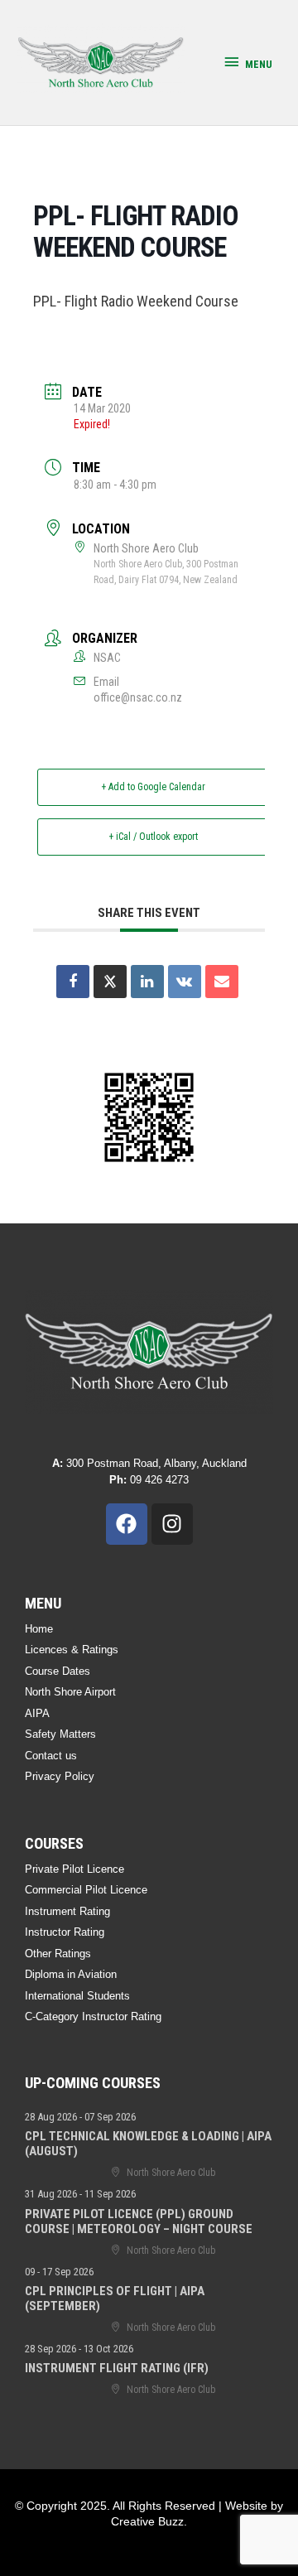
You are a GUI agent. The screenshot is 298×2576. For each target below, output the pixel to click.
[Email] (222, 982)
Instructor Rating (65, 1932)
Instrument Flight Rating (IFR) (117, 2368)
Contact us (51, 1756)
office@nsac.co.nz (138, 697)
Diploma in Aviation (71, 1974)
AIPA (37, 1713)
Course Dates (58, 1671)
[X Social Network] (110, 982)
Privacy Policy (60, 1776)
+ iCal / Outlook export (153, 837)
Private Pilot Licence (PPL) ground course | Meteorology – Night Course (139, 2221)
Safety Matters (60, 1734)
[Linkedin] (147, 982)
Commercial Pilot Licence (86, 1890)
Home (39, 1629)
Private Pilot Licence (74, 1869)
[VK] (185, 982)
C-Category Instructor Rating (93, 2016)
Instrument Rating (67, 1911)
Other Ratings (58, 1954)
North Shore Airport (70, 1692)
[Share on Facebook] (73, 982)
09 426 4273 (149, 1480)
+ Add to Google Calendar (153, 787)
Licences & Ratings (72, 1650)
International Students (77, 1996)
